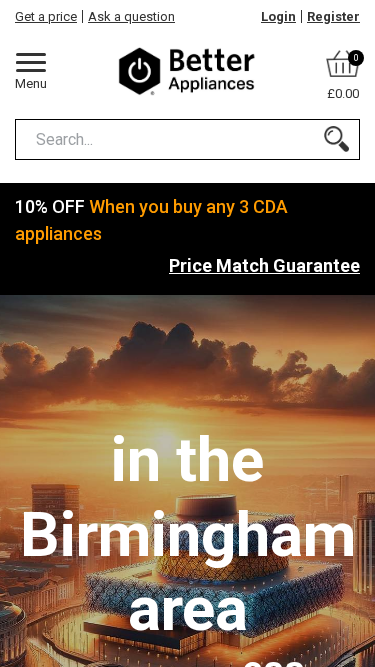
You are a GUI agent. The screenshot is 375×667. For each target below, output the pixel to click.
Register (333, 16)
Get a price (46, 16)
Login (278, 16)
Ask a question (131, 16)
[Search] (336, 139)
